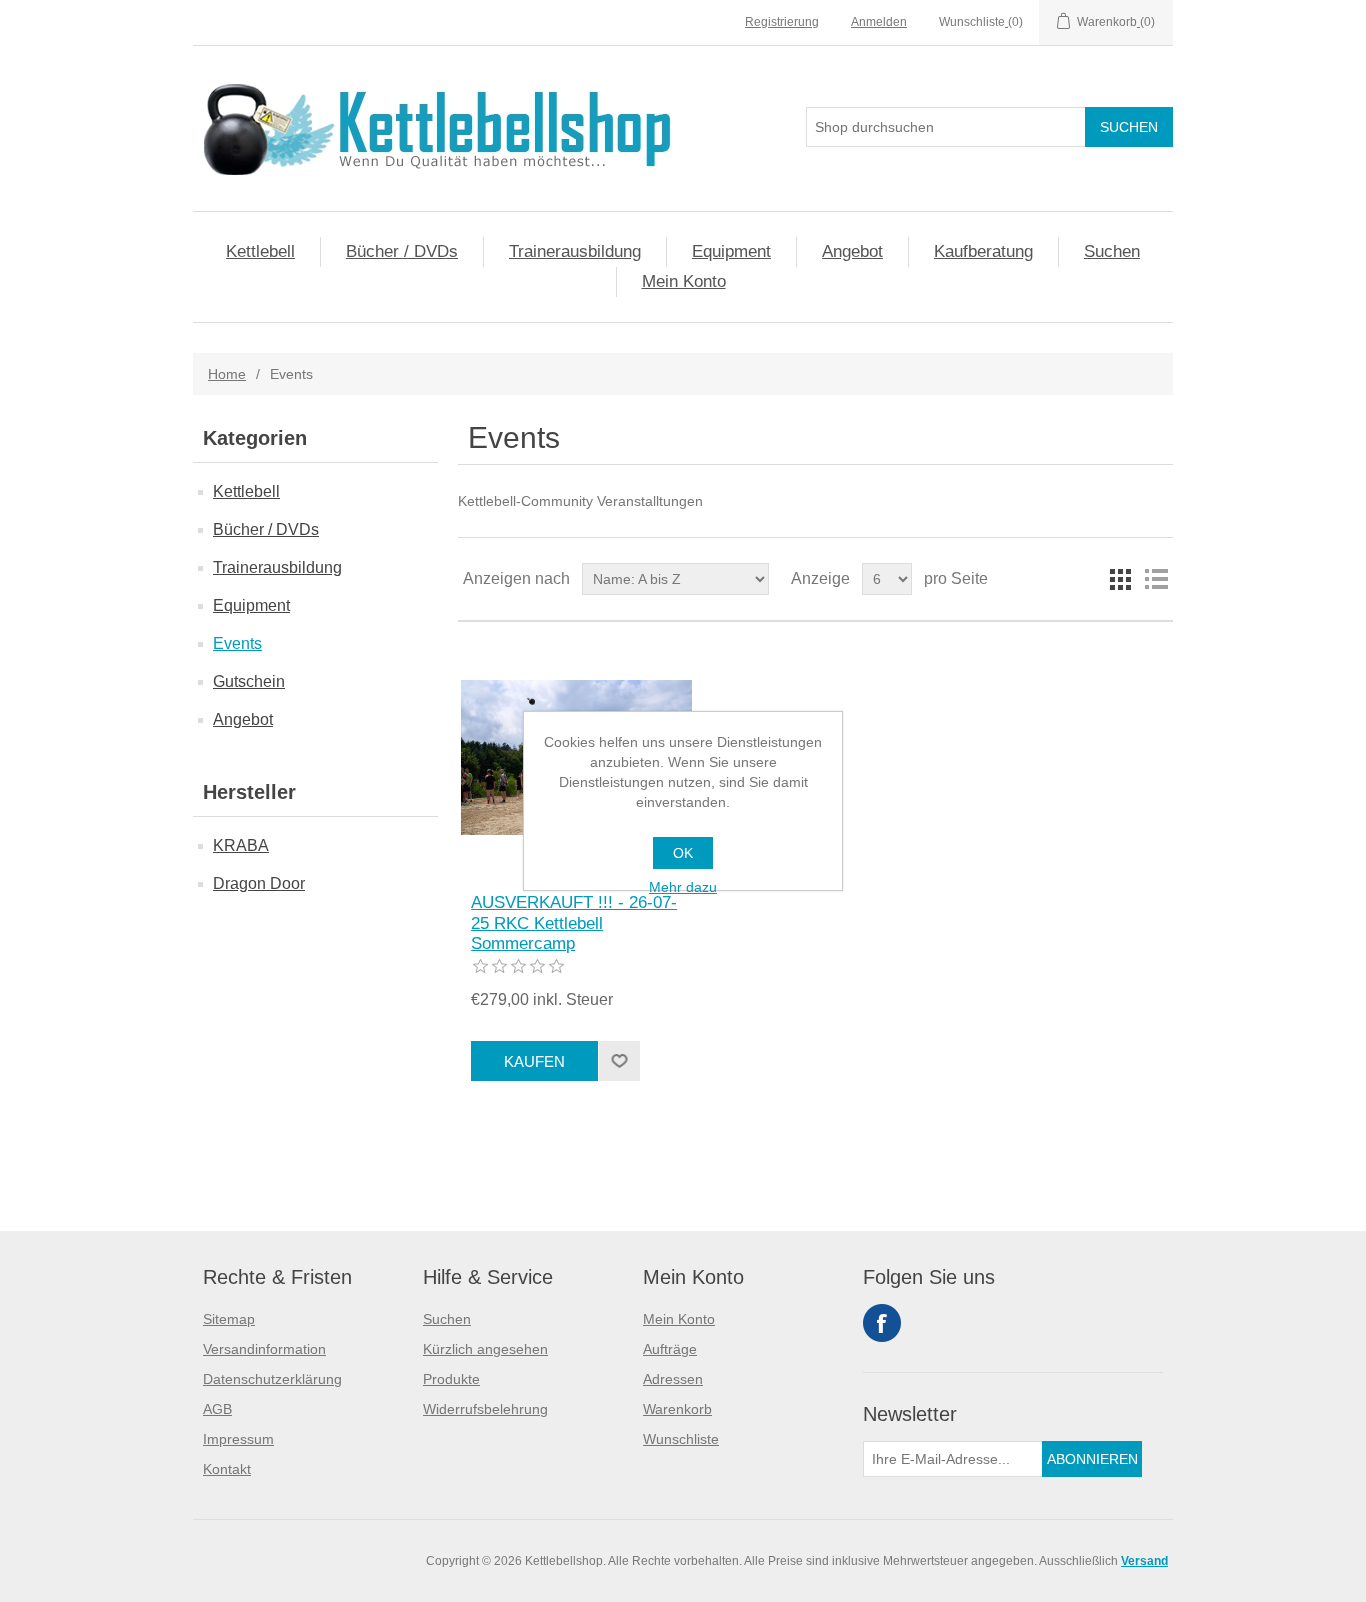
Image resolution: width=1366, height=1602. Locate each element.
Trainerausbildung (575, 251)
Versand (1144, 1561)
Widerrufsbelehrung (485, 1409)
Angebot (852, 251)
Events (237, 643)
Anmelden (879, 22)
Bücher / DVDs (402, 251)
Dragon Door (259, 883)
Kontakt (227, 1469)
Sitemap (229, 1319)
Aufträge (670, 1349)
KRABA (241, 845)
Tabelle (1120, 579)
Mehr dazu (683, 887)
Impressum (238, 1439)
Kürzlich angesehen (485, 1349)
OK (683, 853)
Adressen (673, 1379)
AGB (217, 1409)
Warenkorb (677, 1409)
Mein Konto (684, 281)
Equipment (731, 251)
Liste (1156, 579)
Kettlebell (260, 251)
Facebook (882, 1323)
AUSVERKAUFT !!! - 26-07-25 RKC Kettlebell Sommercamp (574, 923)
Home (227, 374)
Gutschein (249, 681)
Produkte (451, 1379)
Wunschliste (681, 1439)
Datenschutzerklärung (272, 1379)
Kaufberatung (983, 251)
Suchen (1112, 251)
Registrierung (782, 22)
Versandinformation (264, 1349)
